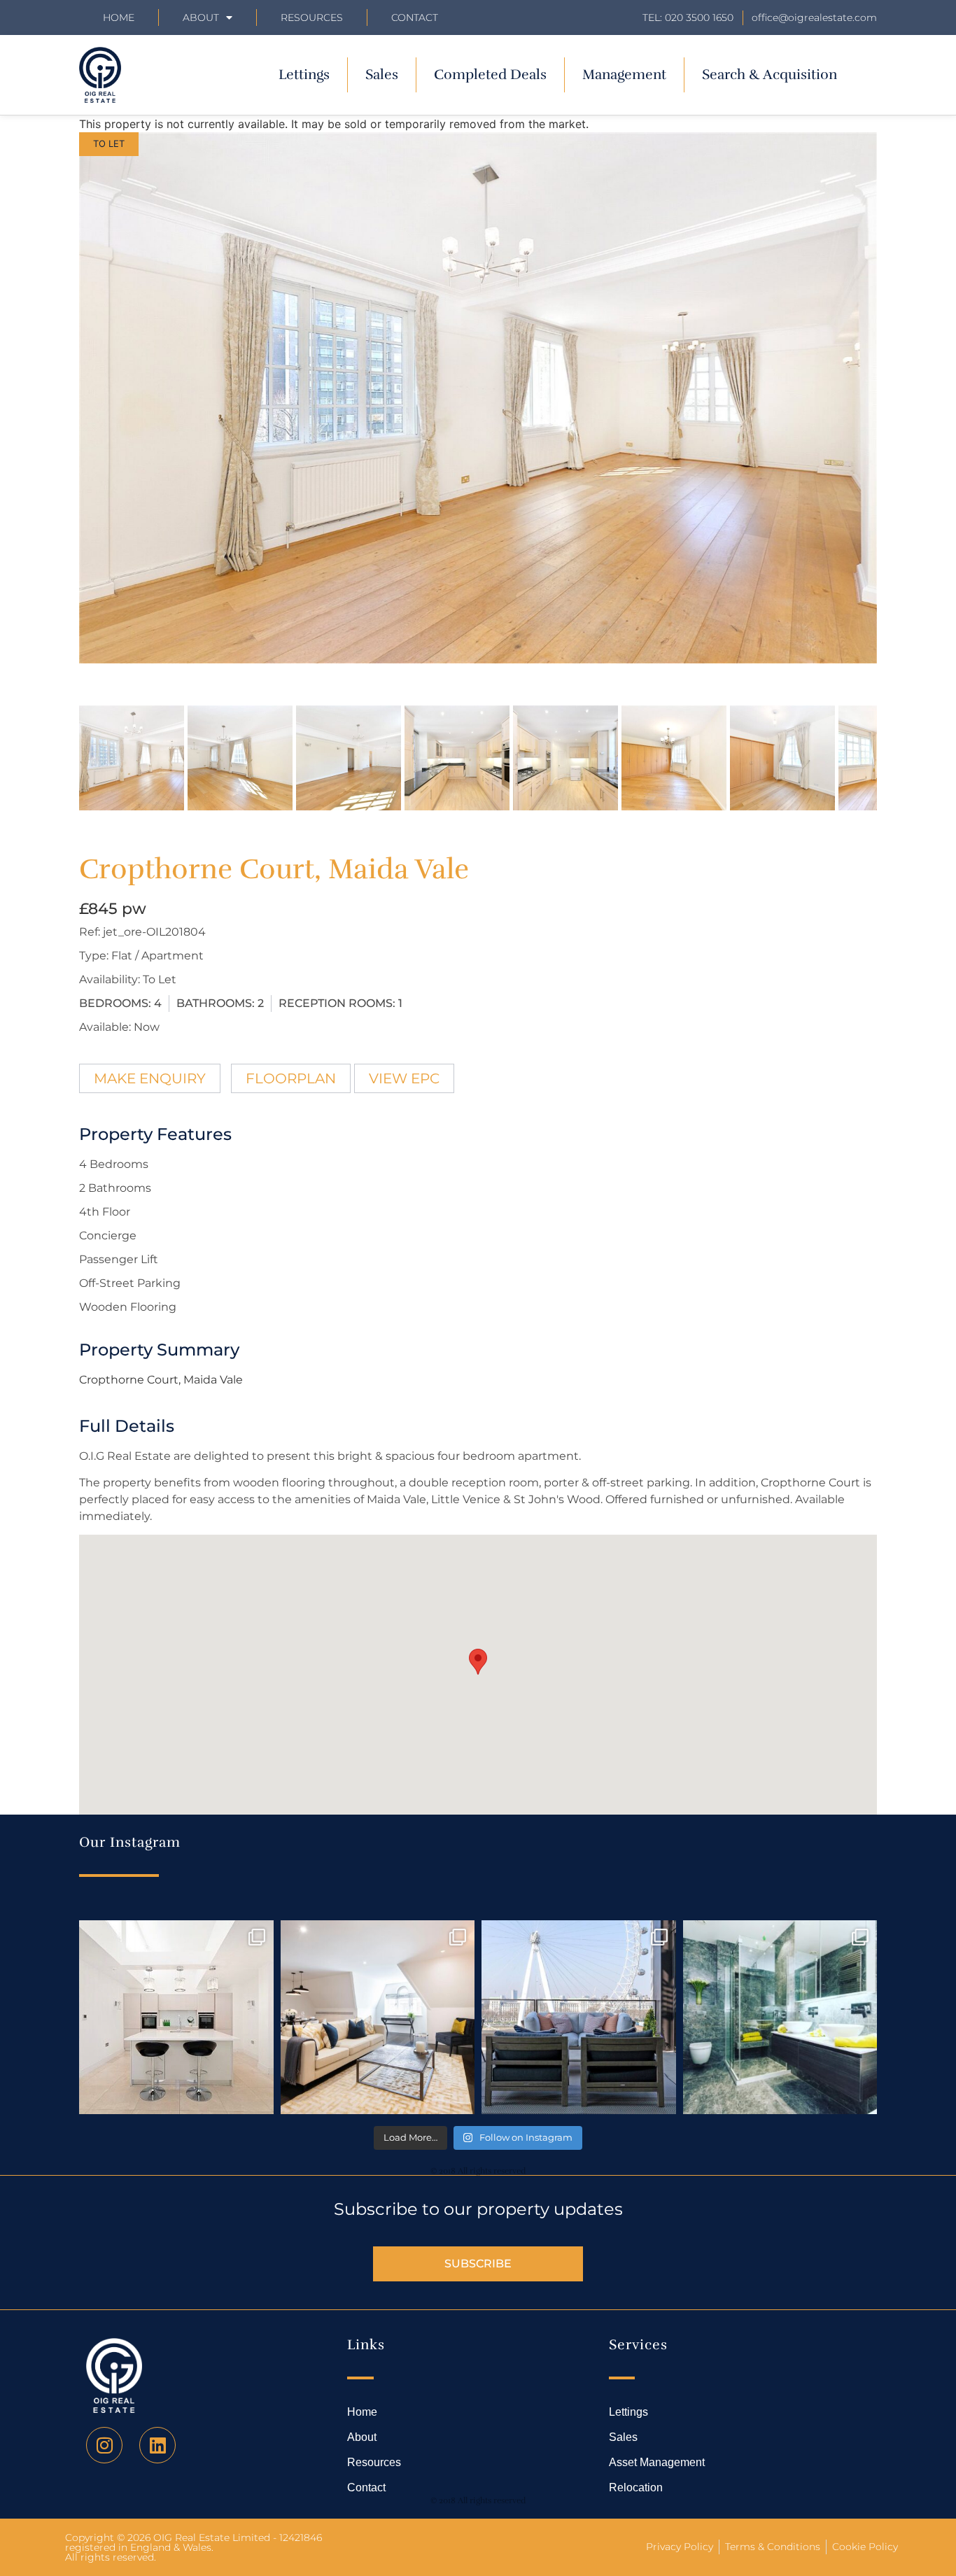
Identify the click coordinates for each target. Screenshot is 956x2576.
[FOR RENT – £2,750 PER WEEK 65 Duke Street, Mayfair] (378, 2018)
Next (899, 411)
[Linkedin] (157, 2445)
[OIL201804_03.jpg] (478, 398)
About (201, 17)
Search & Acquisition (769, 75)
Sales (382, 75)
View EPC (404, 1078)
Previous (58, 411)
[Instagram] (104, 2445)
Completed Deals (490, 75)
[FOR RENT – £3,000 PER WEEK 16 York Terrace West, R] (176, 2018)
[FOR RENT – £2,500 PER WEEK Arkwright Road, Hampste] (780, 2018)
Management (624, 75)
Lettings (304, 75)
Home (119, 17)
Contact (415, 17)
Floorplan (291, 1078)
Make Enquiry (150, 1078)
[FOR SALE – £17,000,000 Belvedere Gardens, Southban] (579, 2018)
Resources (312, 17)
